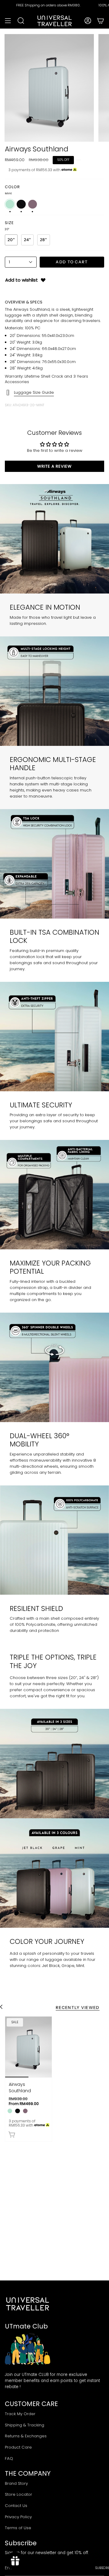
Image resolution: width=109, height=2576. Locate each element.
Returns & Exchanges (26, 2436)
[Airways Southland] (28, 2047)
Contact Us (16, 2506)
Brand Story (16, 2483)
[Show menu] (8, 21)
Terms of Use (18, 2528)
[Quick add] (12, 2135)
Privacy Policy (18, 2517)
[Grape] (25, 2111)
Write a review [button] (54, 466)
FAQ (9, 2458)
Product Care (18, 2447)
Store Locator (18, 2494)
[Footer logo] (28, 2304)
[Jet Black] (17, 2111)
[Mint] (10, 2111)
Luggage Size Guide (34, 392)
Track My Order (20, 2414)
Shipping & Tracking (25, 2425)
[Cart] (101, 21)
